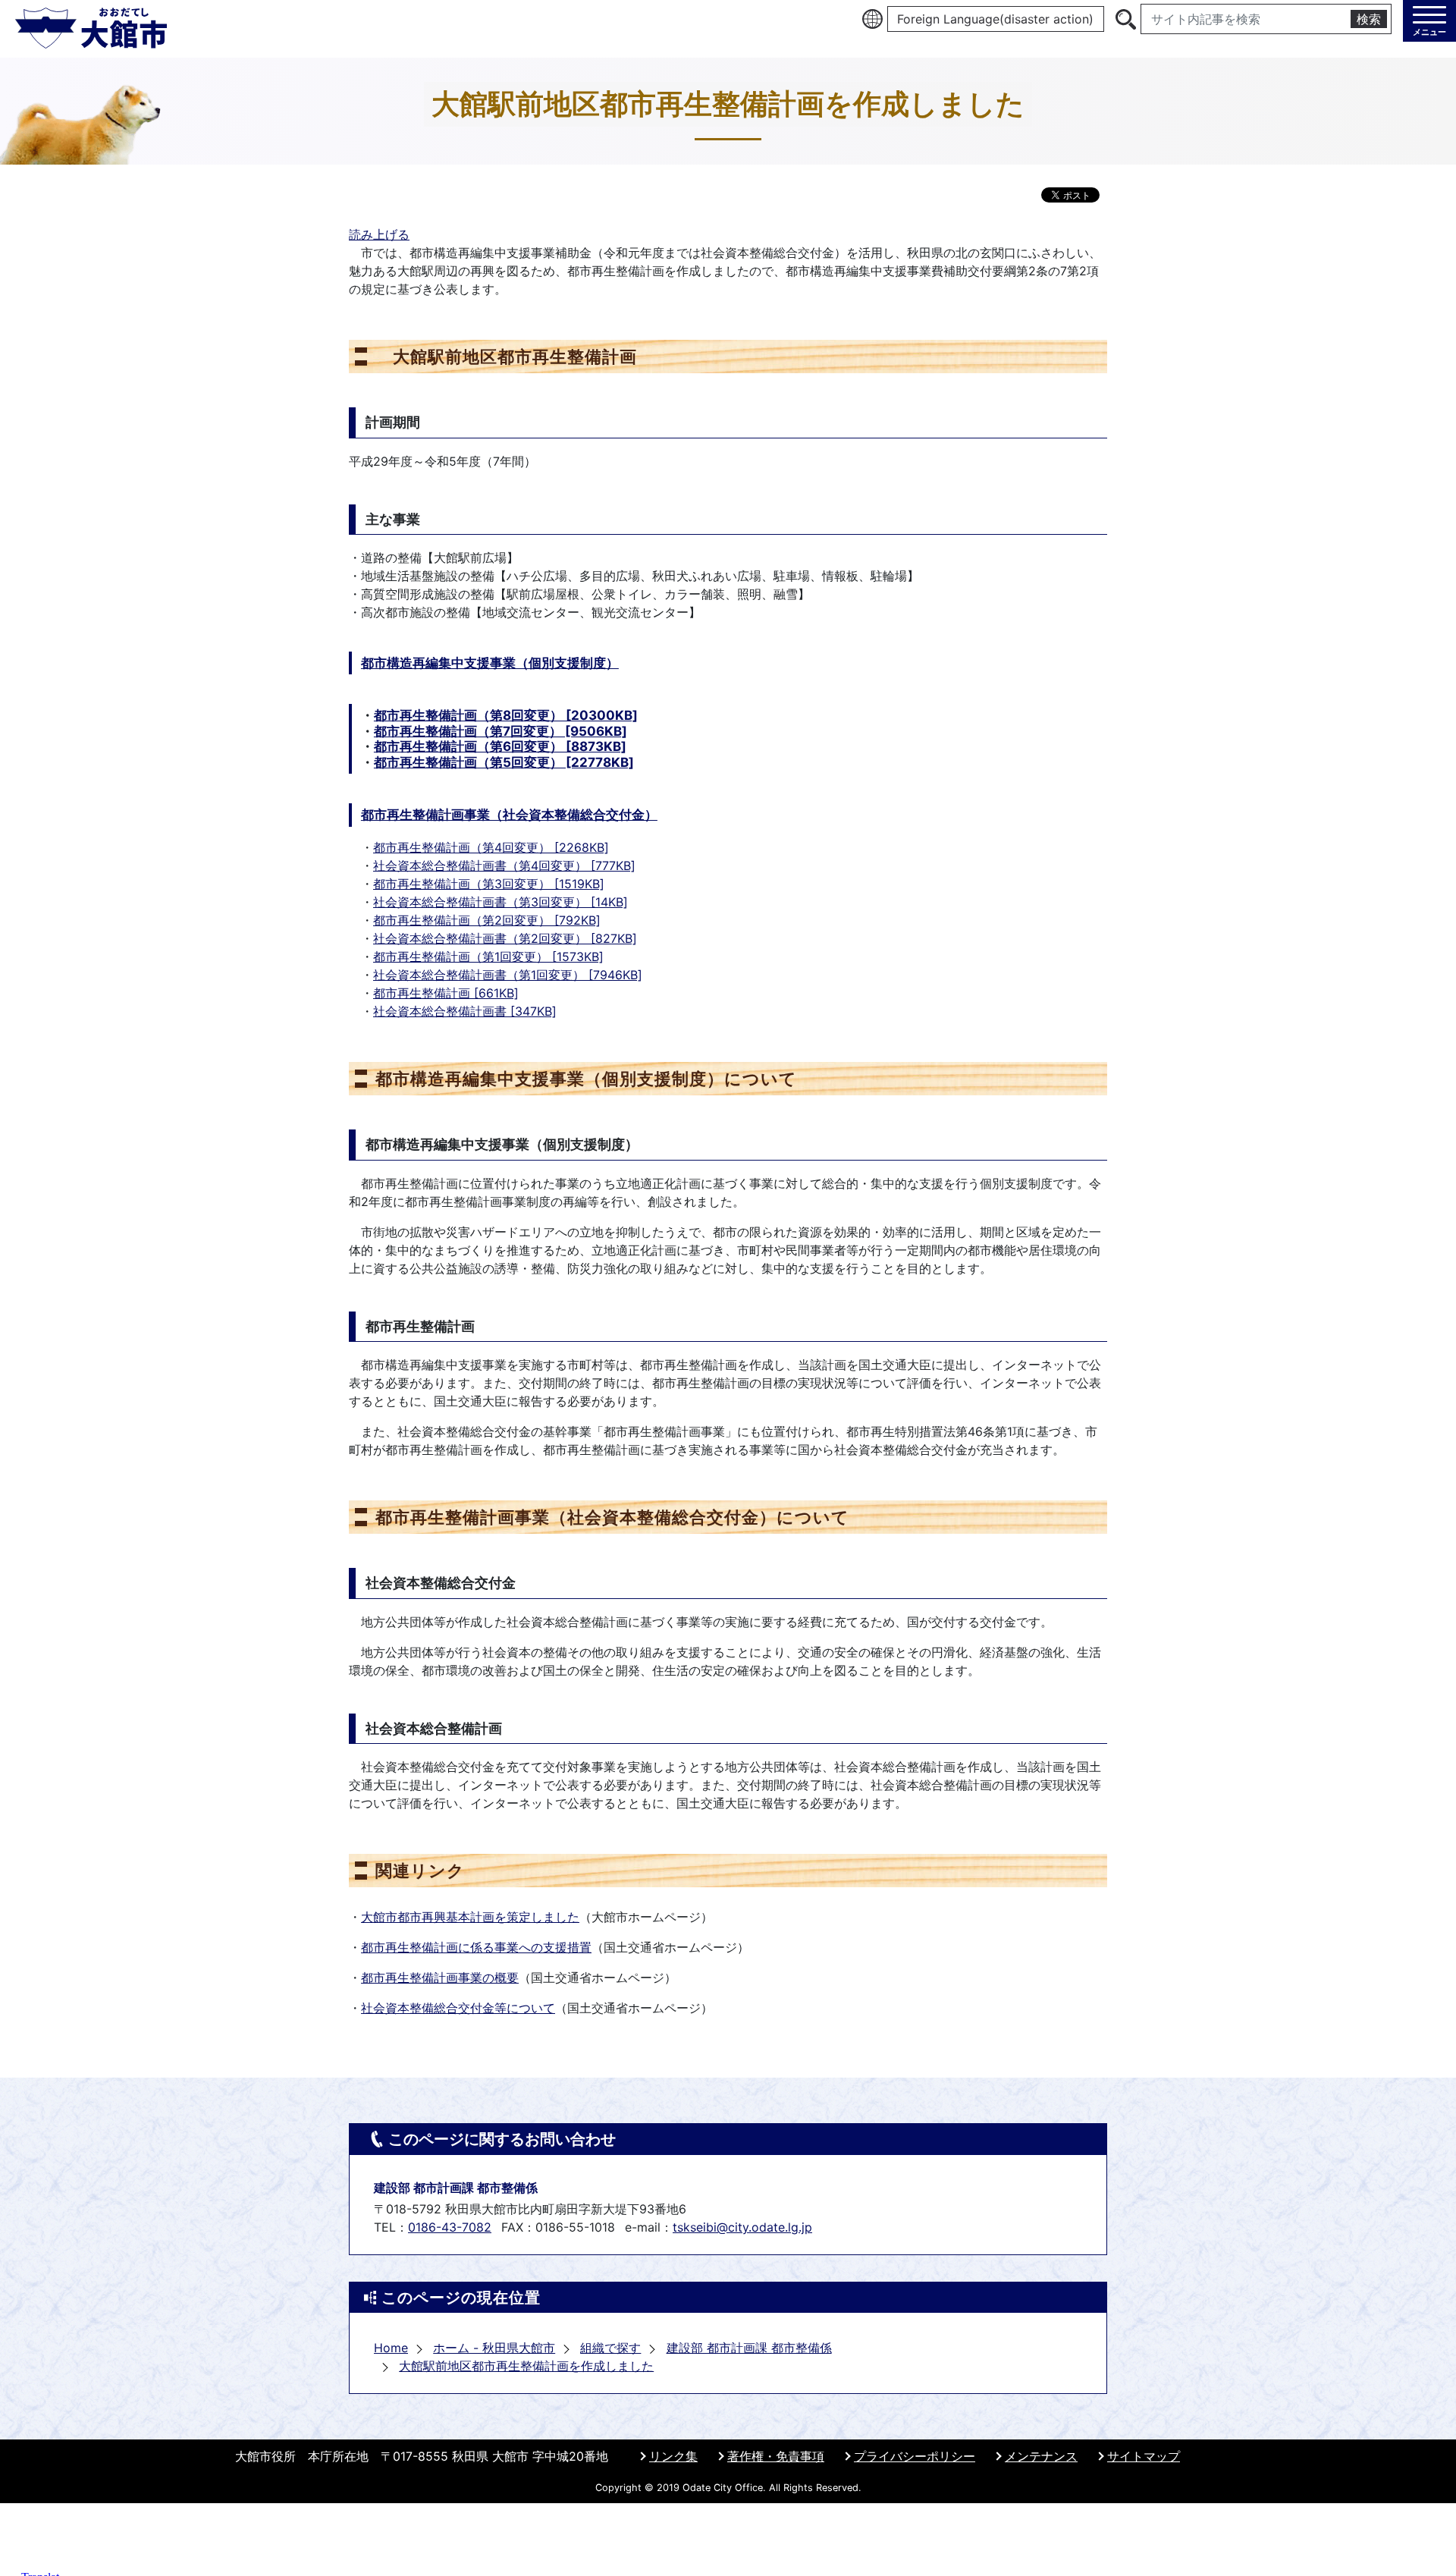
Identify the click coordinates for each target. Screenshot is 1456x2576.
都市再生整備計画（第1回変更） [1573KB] (488, 957)
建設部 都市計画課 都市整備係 (749, 2348)
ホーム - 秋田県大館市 (494, 2348)
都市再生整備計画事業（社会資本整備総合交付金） (509, 815)
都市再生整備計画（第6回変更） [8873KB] (500, 746)
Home (391, 2348)
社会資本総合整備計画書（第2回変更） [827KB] (505, 938)
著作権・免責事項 (776, 2456)
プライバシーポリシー (915, 2456)
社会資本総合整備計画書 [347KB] (465, 1011)
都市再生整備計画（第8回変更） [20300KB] (506, 715)
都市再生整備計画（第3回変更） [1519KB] (489, 884)
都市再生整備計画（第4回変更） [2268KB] (491, 847)
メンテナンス (1041, 2456)
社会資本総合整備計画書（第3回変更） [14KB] (500, 902)
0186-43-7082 (450, 2227)
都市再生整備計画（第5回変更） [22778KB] (504, 762)
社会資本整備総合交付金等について (458, 2008)
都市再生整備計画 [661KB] (446, 993)
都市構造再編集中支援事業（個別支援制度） (490, 663)
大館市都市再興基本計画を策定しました (470, 1917)
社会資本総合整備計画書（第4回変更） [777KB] (504, 865)
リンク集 (673, 2456)
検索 (1369, 19)
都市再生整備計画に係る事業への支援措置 (476, 1947)
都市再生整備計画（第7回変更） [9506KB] (500, 731)
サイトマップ (1144, 2456)
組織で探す (610, 2348)
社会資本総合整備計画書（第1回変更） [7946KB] (508, 975)
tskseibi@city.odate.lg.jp (742, 2227)
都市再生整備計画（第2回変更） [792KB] (487, 920)
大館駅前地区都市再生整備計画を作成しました (526, 2366)
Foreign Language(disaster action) (995, 19)
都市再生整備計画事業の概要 (440, 1978)
